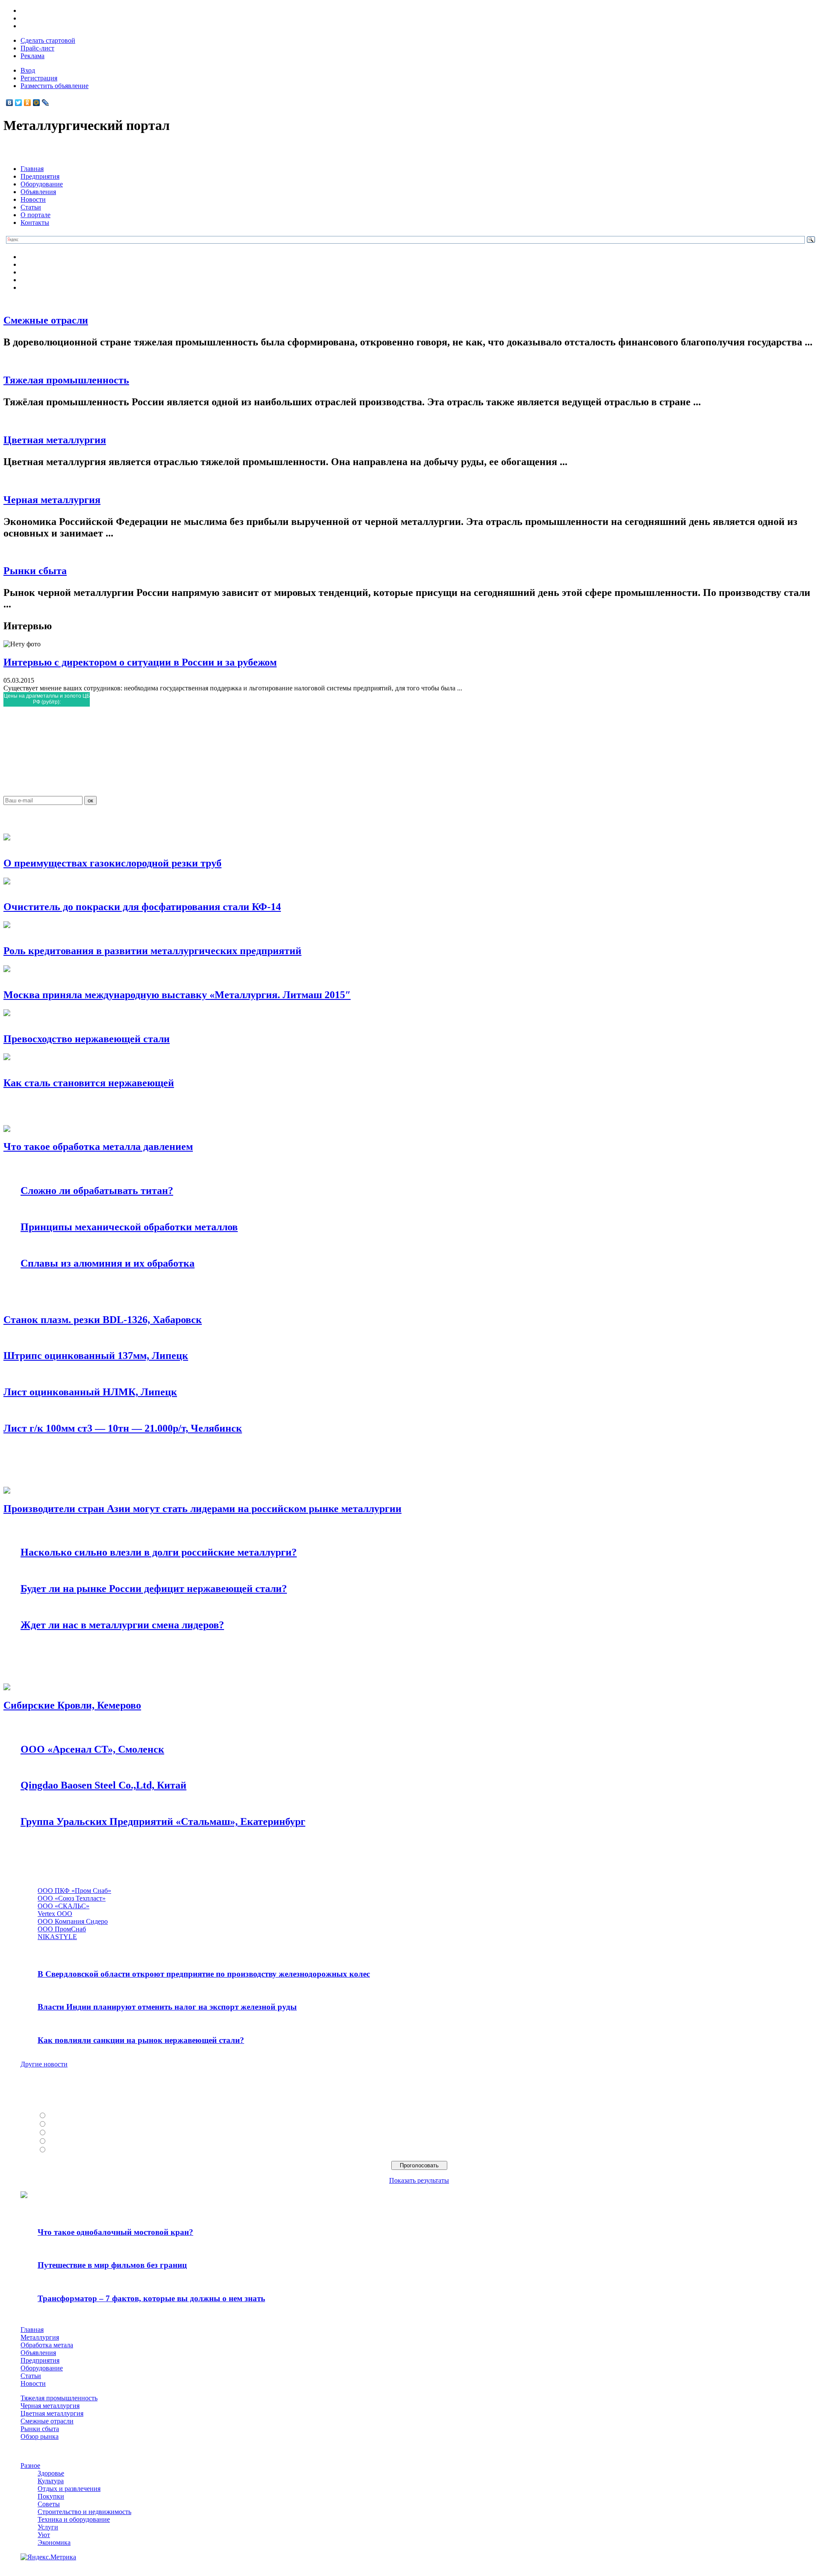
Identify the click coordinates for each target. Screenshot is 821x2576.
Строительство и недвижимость (84, 2512)
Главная (32, 169)
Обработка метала (47, 2345)
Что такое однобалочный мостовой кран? (115, 2232)
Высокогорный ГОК (78, 2150)
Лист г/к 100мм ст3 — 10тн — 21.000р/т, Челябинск (123, 1428)
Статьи (31, 207)
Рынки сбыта (35, 571)
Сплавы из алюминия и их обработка (108, 1263)
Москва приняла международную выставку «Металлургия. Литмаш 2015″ (177, 995)
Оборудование (42, 184)
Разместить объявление (55, 86)
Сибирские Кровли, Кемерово (72, 1705)
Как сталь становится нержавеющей (89, 1083)
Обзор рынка (40, 2436)
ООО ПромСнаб (62, 1929)
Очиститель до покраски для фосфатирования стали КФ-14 (142, 907)
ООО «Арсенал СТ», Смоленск (92, 1749)
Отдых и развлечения (69, 2489)
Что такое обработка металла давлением (98, 1147)
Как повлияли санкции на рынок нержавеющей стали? (141, 2040)
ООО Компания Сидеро (73, 1921)
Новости (33, 199)
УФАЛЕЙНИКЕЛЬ (77, 2133)
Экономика (54, 2542)
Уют (44, 2535)
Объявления (38, 192)
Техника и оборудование (74, 2519)
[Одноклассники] (28, 103)
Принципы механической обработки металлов (129, 1227)
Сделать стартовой (48, 40)
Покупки (51, 2496)
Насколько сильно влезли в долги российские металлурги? (159, 1552)
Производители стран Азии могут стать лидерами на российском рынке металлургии (202, 1509)
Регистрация (39, 78)
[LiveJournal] (46, 103)
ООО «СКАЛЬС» (63, 1906)
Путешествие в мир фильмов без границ (112, 2265)
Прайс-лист (37, 48)
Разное (30, 2465)
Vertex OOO (55, 1914)
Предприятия (40, 176)
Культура (51, 2481)
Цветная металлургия (55, 440)
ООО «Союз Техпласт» (72, 1898)
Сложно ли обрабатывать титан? (97, 1191)
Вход (28, 70)
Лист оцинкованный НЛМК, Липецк (90, 1392)
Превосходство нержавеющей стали (87, 1039)
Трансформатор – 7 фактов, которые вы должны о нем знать (151, 2298)
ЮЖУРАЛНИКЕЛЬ (77, 2124)
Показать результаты (419, 2180)
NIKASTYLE (57, 1937)
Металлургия (40, 2337)
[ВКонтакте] (10, 103)
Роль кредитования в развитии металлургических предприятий (152, 951)
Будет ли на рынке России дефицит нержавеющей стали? (154, 1589)
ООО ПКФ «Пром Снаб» (74, 1891)
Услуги (48, 2527)
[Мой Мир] (37, 103)
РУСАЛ (60, 2116)
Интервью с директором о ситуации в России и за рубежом (140, 662)
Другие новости (44, 2064)
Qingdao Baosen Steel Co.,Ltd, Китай (103, 1785)
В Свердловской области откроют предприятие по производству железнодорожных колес (204, 1974)
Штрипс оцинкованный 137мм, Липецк (96, 1356)
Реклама (32, 56)
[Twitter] (19, 103)
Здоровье (51, 2473)
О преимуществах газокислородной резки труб (112, 863)
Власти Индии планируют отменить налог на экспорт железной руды (167, 2007)
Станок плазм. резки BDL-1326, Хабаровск (103, 1320)
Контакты (35, 223)
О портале (35, 215)
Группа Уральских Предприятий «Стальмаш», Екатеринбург (163, 1821)
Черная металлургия (52, 500)
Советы (49, 2504)
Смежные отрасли (46, 320)
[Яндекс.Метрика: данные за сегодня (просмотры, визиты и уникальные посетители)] (48, 2557)
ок (90, 800)
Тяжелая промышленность (66, 380)
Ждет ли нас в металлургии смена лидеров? (122, 1625)
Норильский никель (78, 2141)
